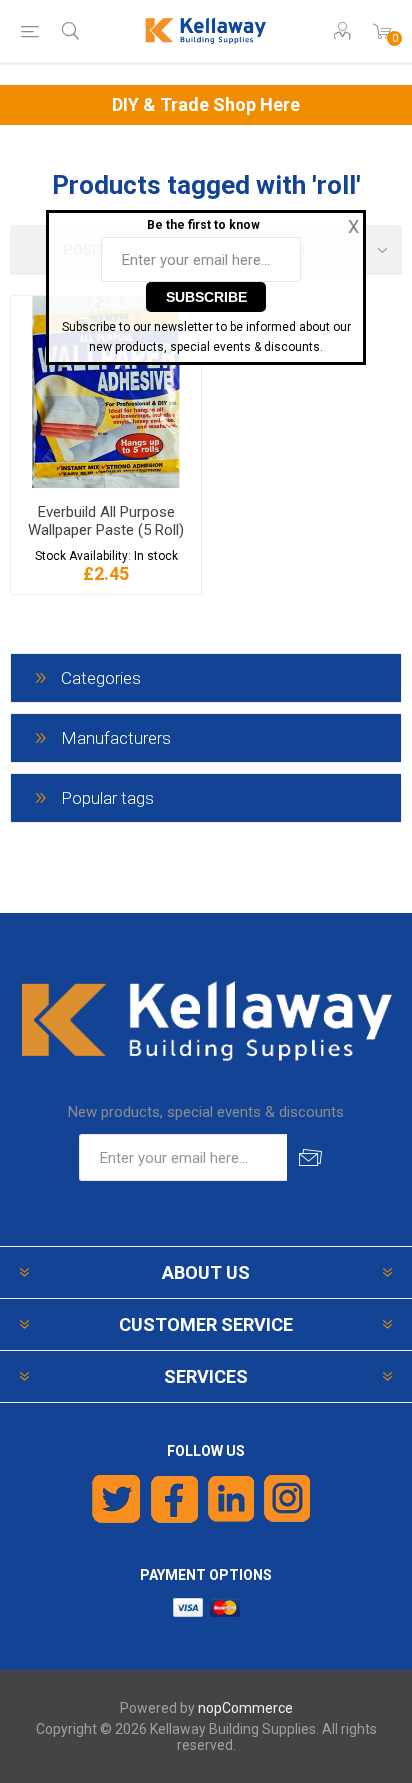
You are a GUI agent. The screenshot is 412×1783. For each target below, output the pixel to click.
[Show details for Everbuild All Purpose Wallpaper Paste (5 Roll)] (106, 392)
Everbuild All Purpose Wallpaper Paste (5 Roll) (106, 521)
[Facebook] (174, 1499)
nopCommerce (245, 1708)
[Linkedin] (231, 1499)
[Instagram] (288, 1499)
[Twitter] (116, 1499)
